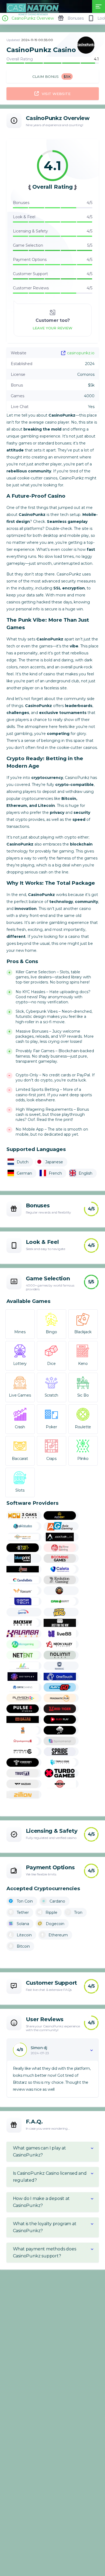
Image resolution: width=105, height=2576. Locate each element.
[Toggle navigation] (99, 6)
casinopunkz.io (81, 353)
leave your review (52, 328)
